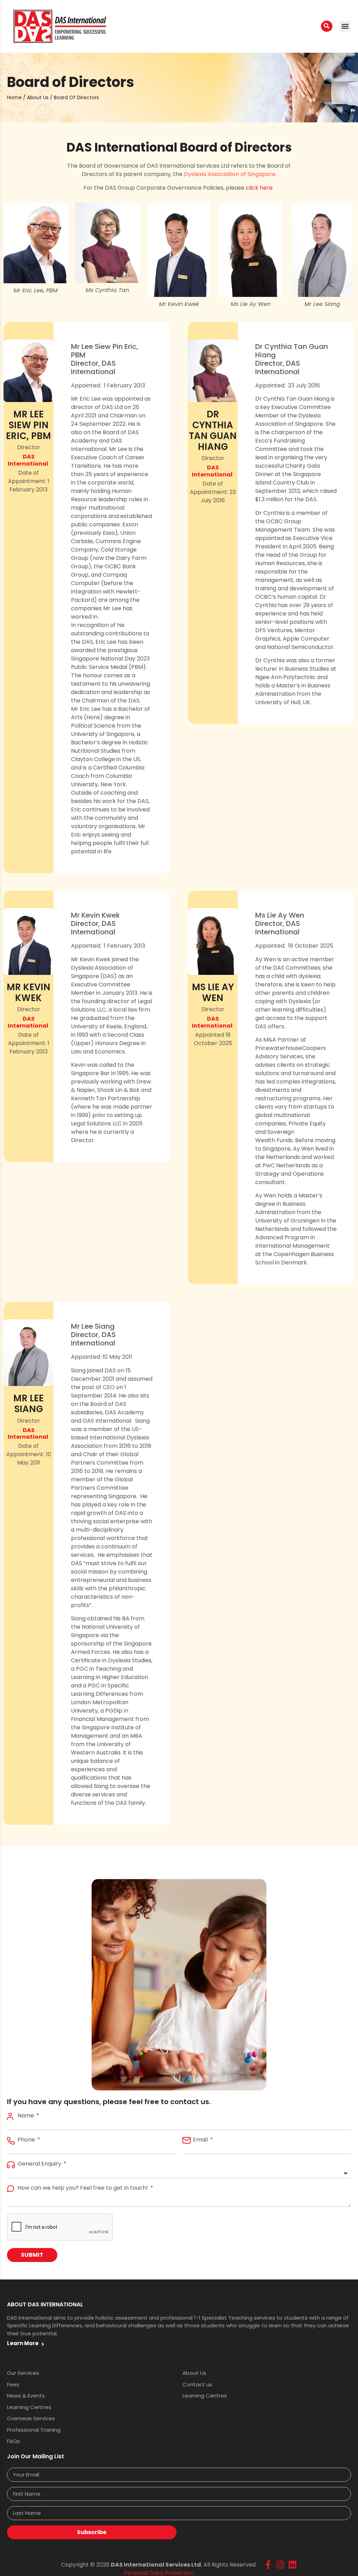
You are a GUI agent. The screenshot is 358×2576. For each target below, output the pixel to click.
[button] (345, 26)
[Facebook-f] (268, 2565)
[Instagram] (280, 2565)
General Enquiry (40, 2164)
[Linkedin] (292, 2565)
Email (201, 2140)
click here (260, 188)
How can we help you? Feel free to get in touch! (83, 2188)
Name (26, 2116)
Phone (27, 2140)
